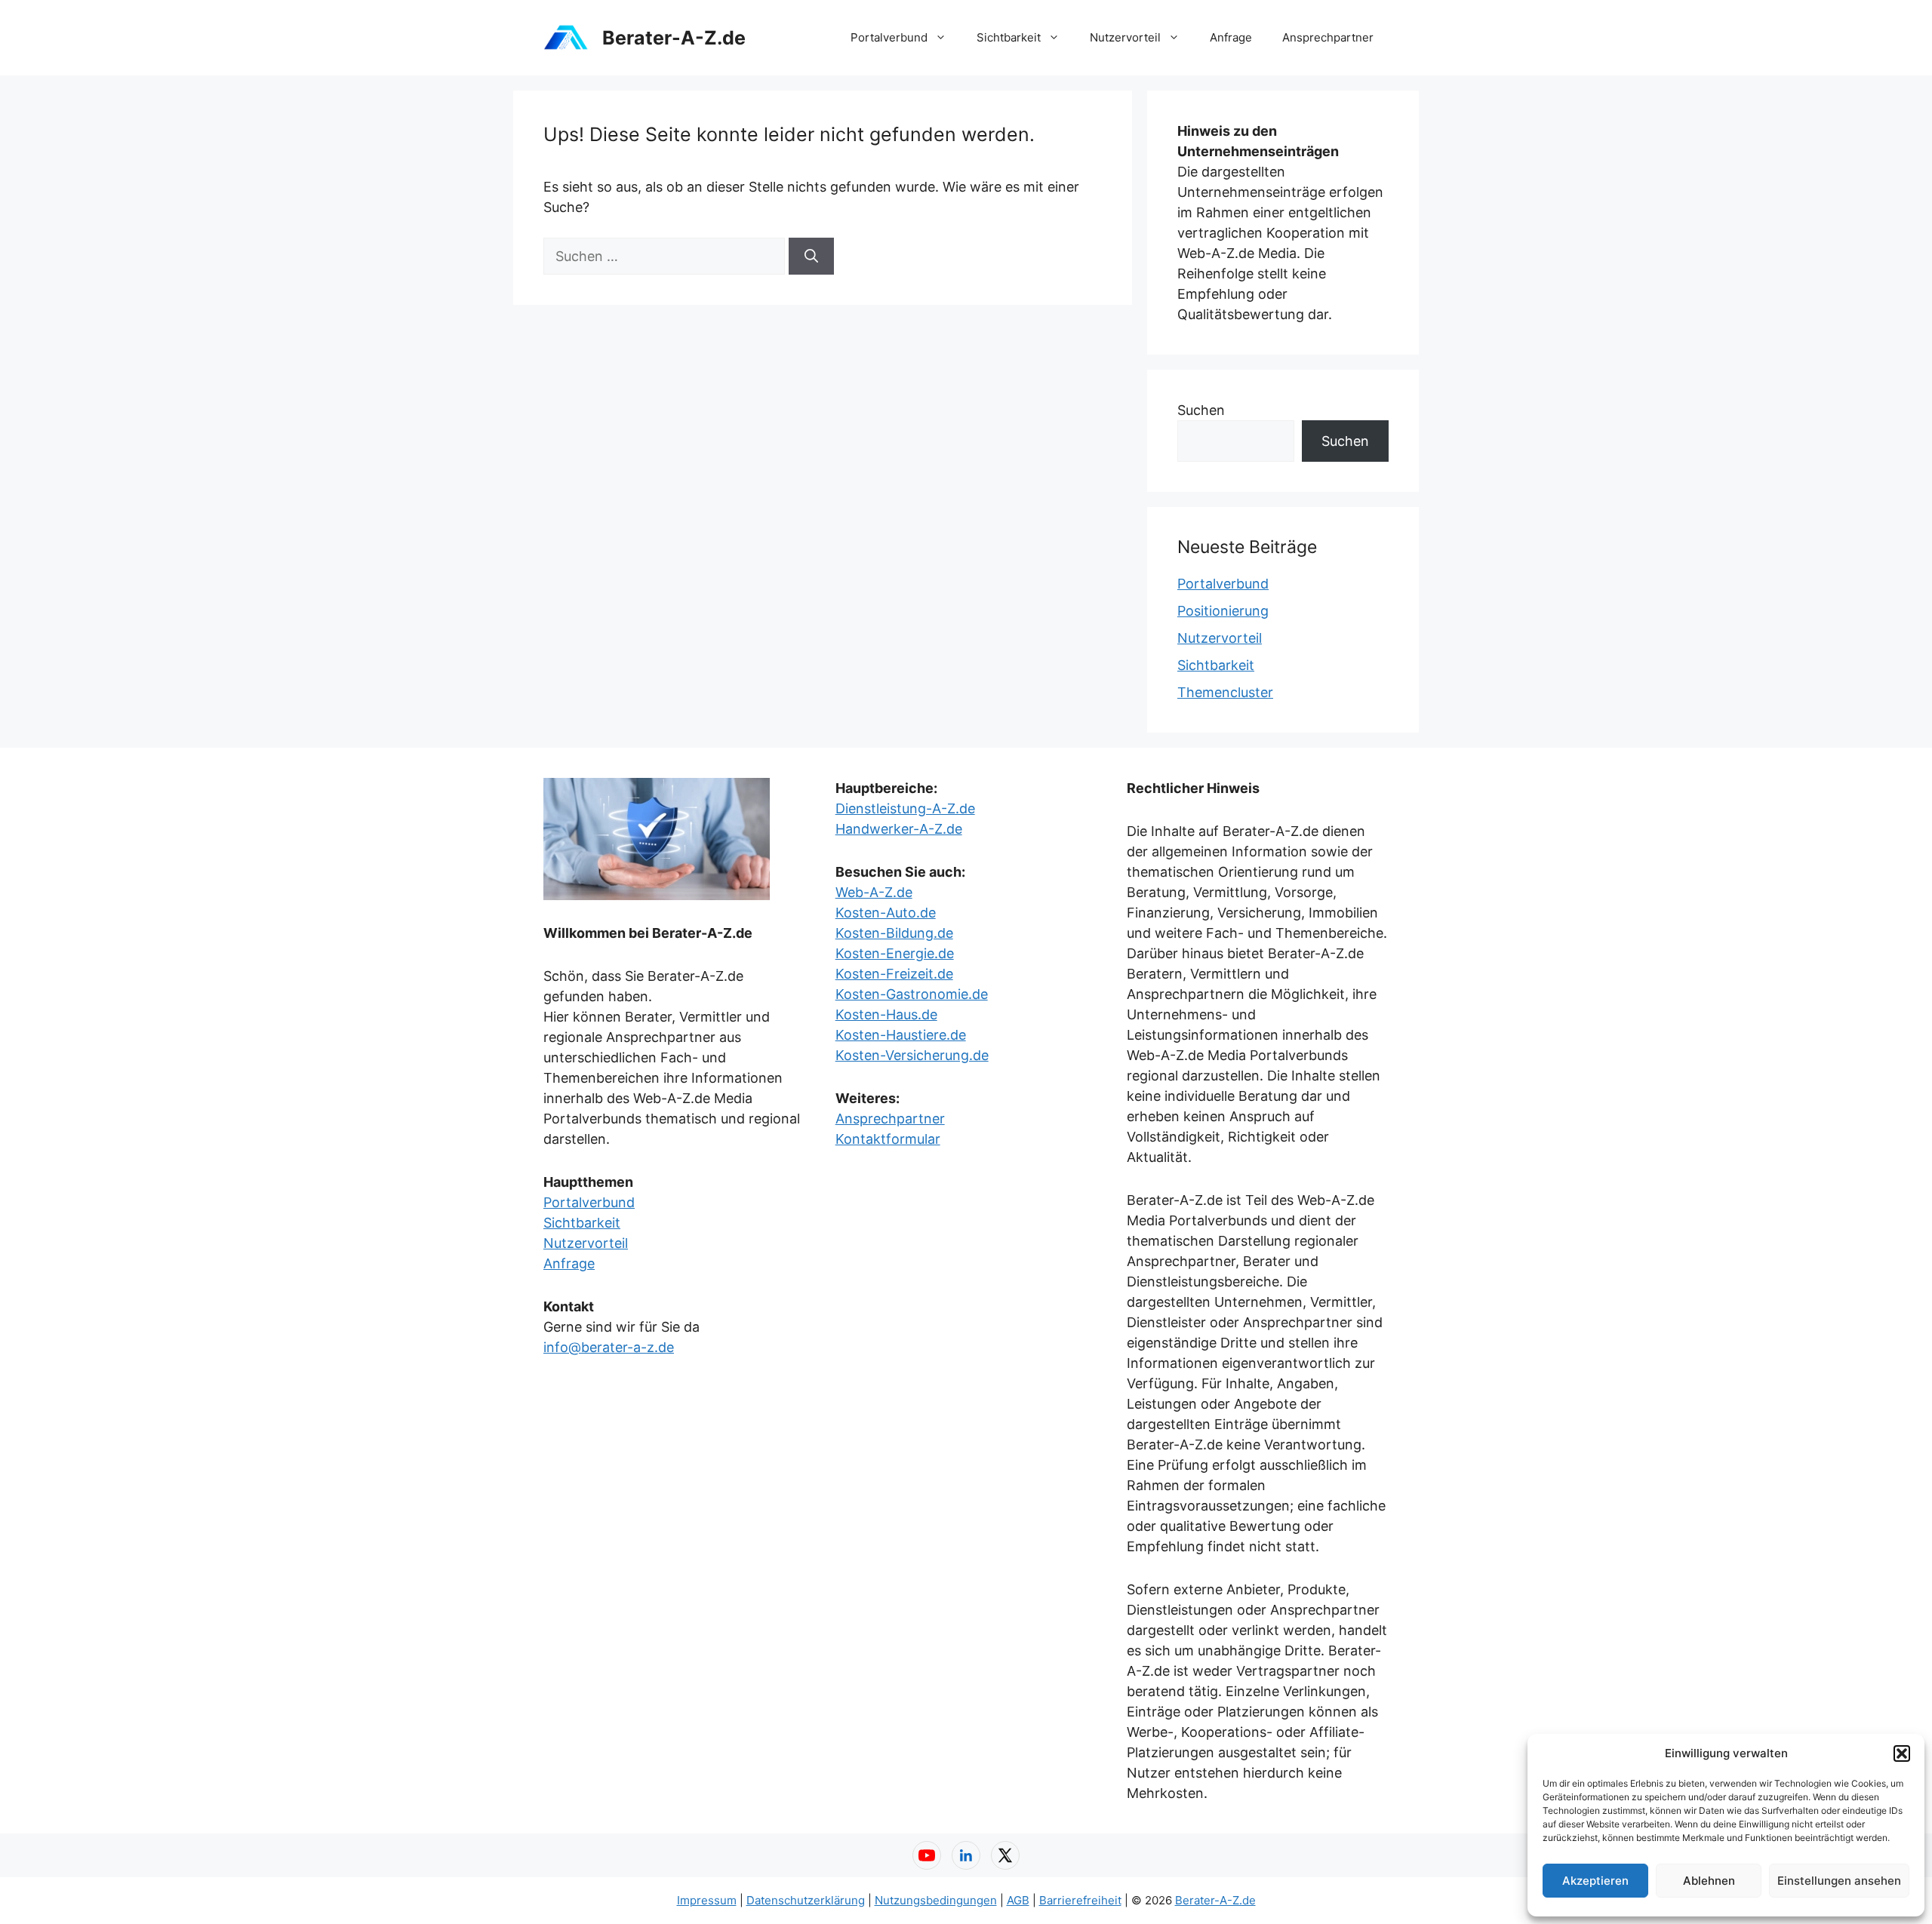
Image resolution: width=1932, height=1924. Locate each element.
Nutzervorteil (1125, 37)
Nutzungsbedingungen (936, 1900)
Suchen (1201, 410)
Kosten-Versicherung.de (912, 1055)
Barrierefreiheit (1080, 1900)
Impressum (707, 1900)
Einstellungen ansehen (1839, 1881)
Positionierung (1223, 611)
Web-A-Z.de (874, 892)
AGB (1018, 1900)
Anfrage (1231, 37)
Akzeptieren (1595, 1881)
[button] (1902, 1753)
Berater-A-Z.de (674, 38)
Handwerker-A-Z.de (899, 829)
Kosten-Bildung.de (894, 933)
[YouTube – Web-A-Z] (927, 1855)
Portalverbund (889, 37)
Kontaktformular (888, 1139)
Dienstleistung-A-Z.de (905, 808)
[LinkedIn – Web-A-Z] (966, 1855)
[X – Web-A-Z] (1005, 1855)
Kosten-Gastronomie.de (912, 994)
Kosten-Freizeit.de (894, 974)
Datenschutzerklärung (806, 1900)
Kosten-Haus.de (886, 1014)
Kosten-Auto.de (886, 913)
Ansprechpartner (1328, 37)
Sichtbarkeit (1009, 37)
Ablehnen (1709, 1881)
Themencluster (1225, 692)
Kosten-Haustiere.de (901, 1035)
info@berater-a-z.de (609, 1347)
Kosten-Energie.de (895, 953)
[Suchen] (811, 256)
